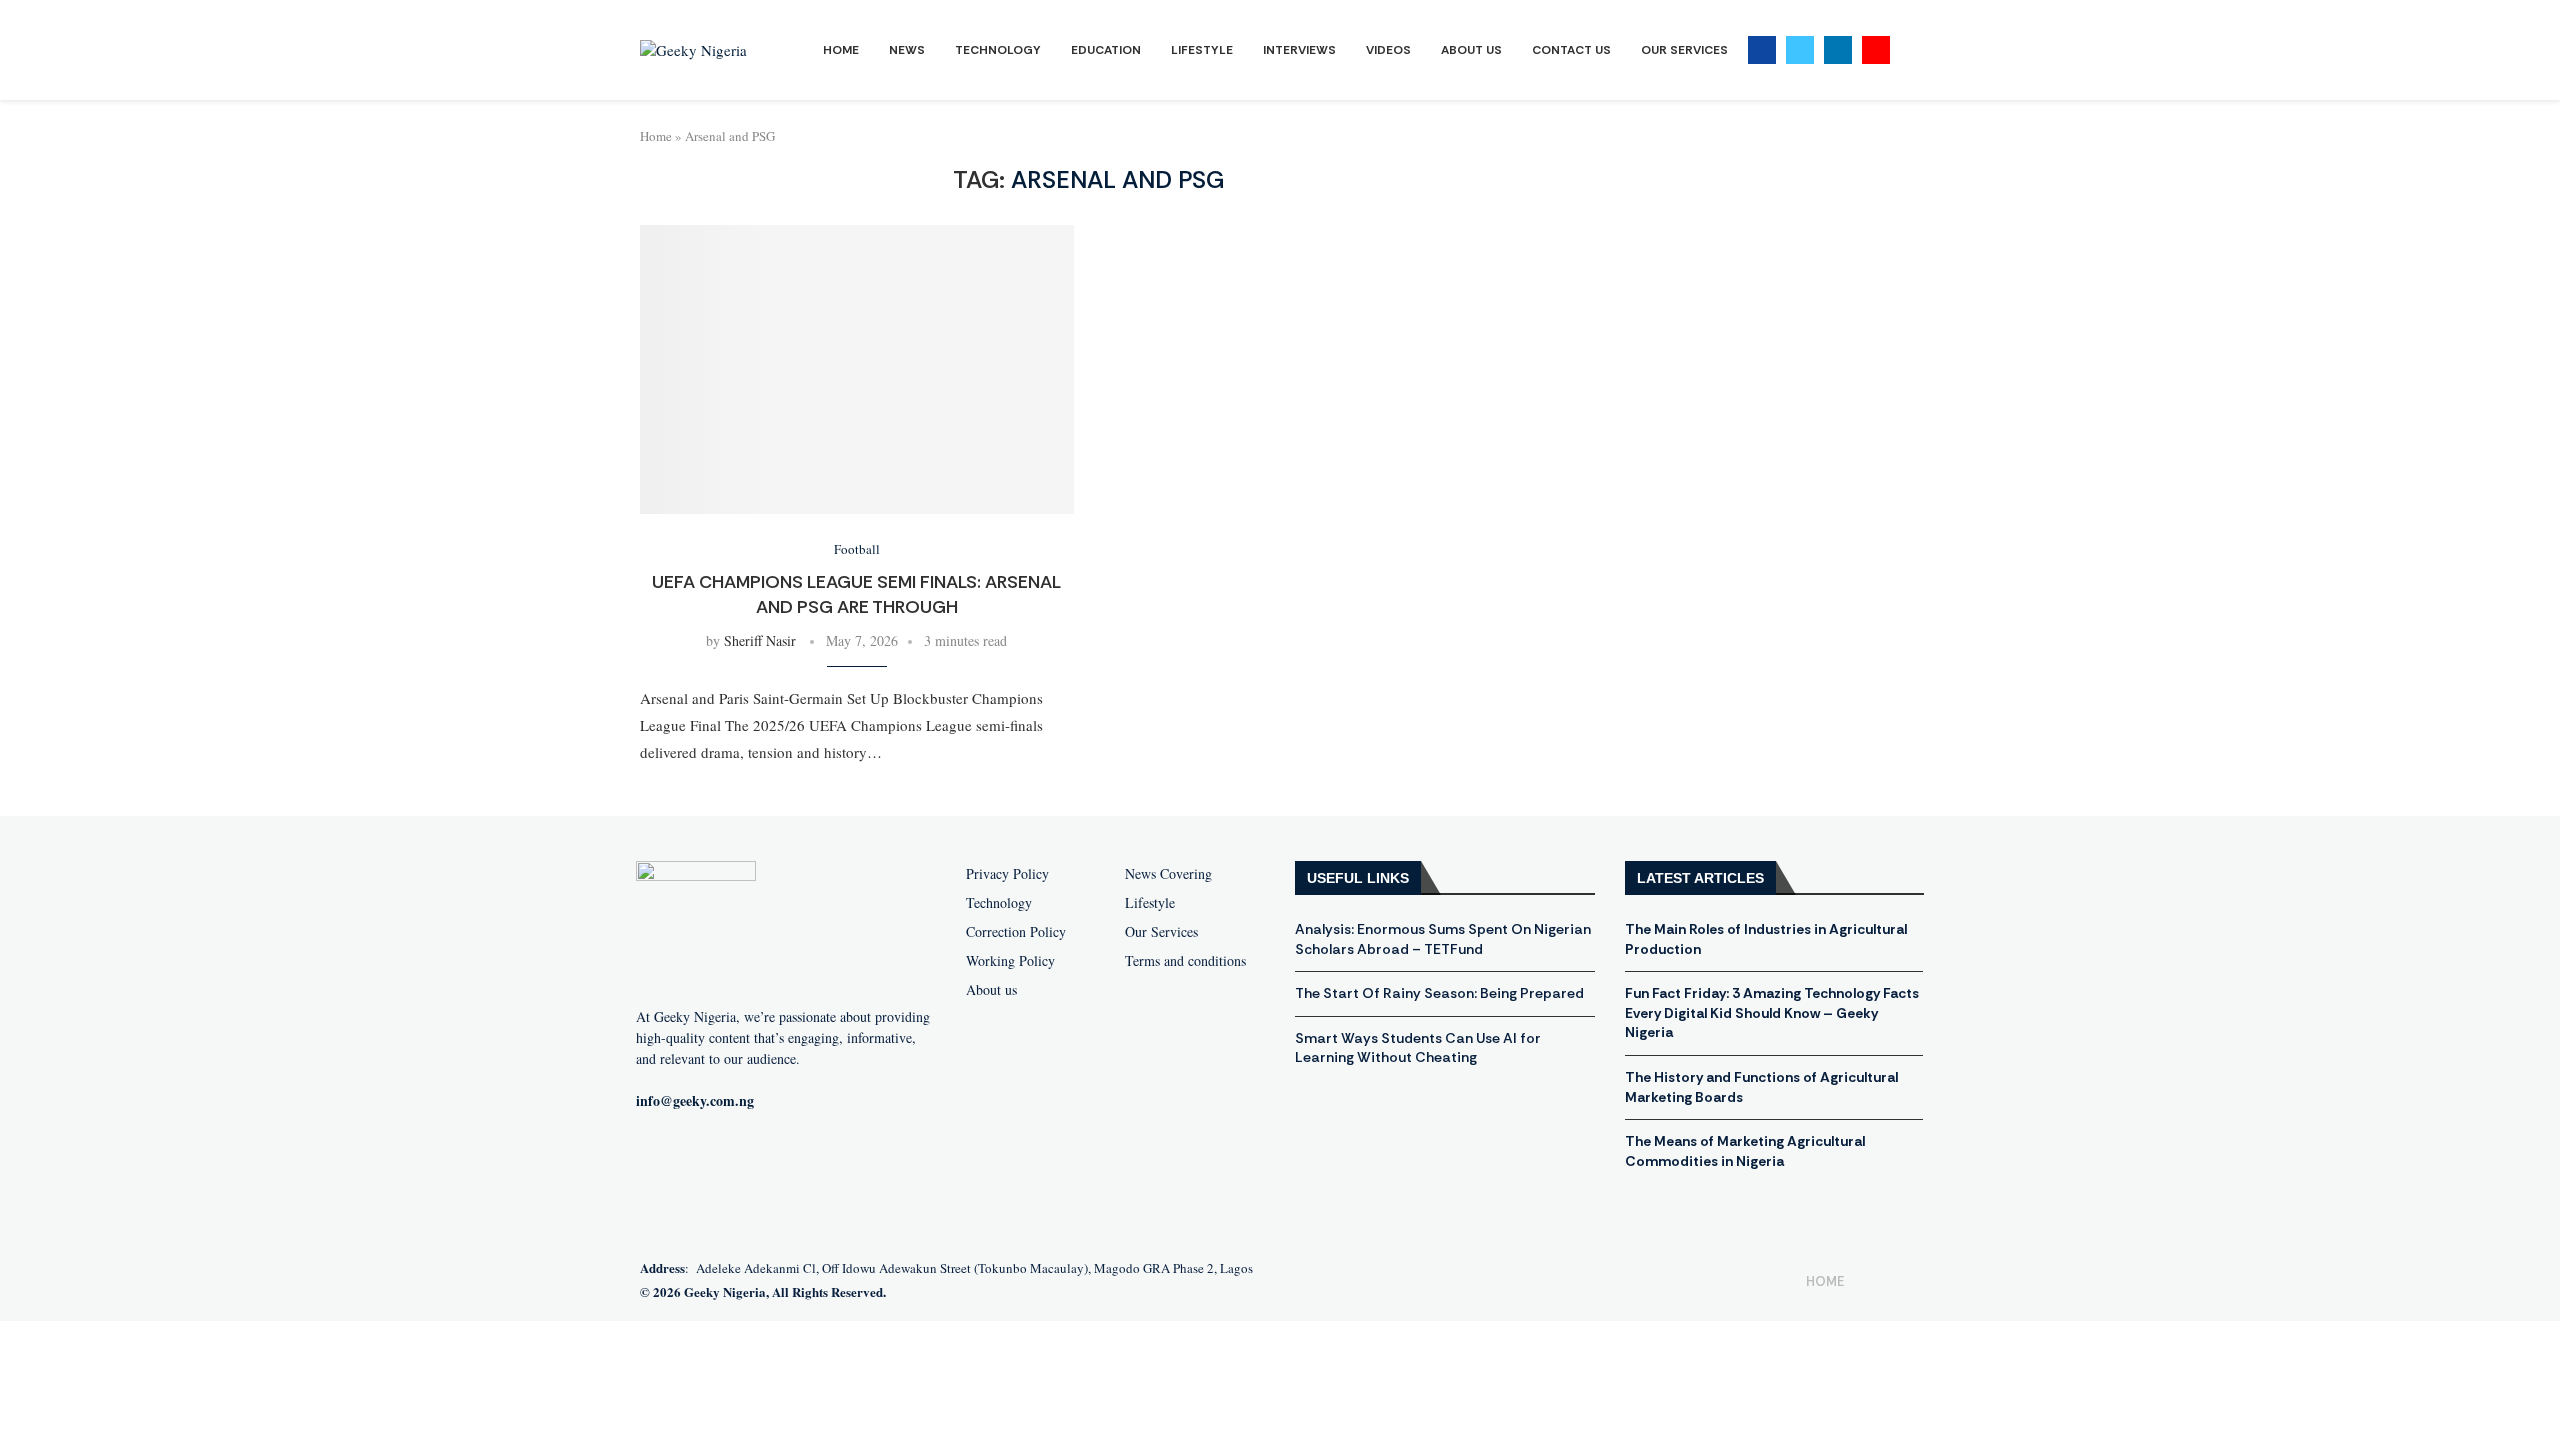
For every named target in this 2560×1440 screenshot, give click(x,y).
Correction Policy (1016, 932)
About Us (1471, 50)
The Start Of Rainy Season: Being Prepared (1439, 993)
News (907, 50)
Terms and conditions (1185, 961)
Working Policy (1010, 961)
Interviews (1299, 50)
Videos (1388, 50)
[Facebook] (1762, 50)
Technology (998, 50)
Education (1106, 50)
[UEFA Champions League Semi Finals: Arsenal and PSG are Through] (857, 369)
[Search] (1910, 50)
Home (841, 50)
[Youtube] (1876, 50)
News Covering (1168, 874)
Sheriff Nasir (760, 640)
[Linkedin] (1838, 50)
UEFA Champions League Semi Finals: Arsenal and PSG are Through (856, 594)
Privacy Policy (1007, 874)
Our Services (1684, 50)
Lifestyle (1202, 50)
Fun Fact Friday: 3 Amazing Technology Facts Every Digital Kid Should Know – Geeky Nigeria (1772, 1012)
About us (991, 990)
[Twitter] (1800, 50)
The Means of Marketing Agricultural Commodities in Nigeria (1745, 1151)
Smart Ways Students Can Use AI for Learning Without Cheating (1418, 1048)
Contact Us (1571, 50)
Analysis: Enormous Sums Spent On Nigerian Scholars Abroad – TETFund (1443, 939)
